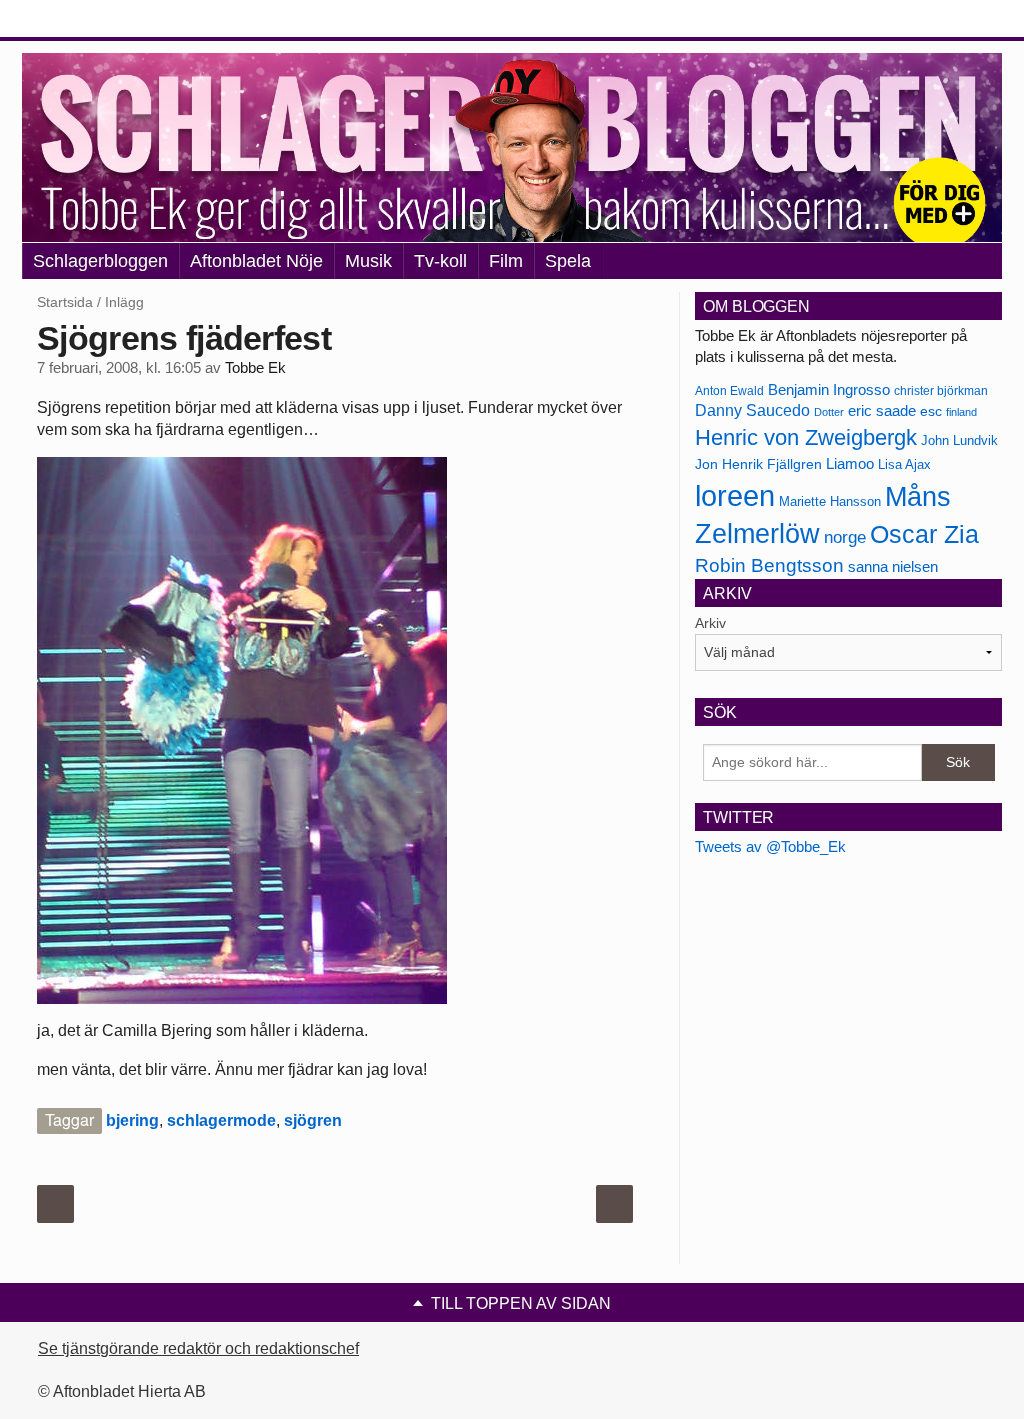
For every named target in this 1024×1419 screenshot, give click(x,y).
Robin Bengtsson (769, 565)
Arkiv (710, 623)
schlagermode (221, 1120)
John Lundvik (959, 440)
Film (506, 261)
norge (845, 537)
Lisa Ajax (904, 464)
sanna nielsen (893, 567)
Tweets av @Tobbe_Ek (770, 846)
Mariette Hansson (830, 502)
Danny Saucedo (752, 410)
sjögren (313, 1120)
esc (931, 411)
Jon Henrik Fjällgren (758, 464)
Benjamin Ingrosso (829, 390)
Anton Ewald (729, 391)
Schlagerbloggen (100, 261)
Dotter (829, 412)
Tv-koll (440, 261)
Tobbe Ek (255, 368)
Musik (368, 261)
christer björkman (941, 391)
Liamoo (850, 464)
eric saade (882, 410)
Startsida (65, 302)
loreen (735, 495)
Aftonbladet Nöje (256, 261)
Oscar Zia (924, 534)
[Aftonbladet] (97, 20)
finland (961, 412)
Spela (568, 261)
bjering (132, 1120)
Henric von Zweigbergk (806, 437)
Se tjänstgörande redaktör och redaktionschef (198, 1348)
